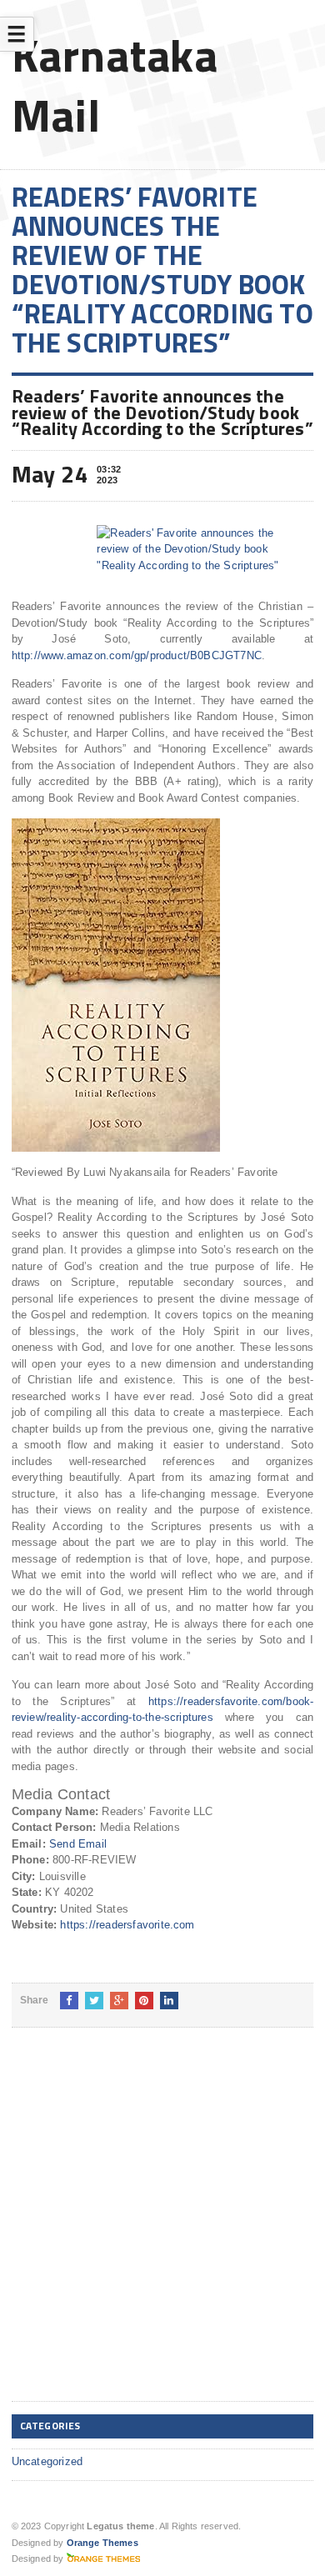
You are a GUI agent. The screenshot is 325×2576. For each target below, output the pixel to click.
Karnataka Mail (115, 85)
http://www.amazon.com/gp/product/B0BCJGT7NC (137, 655)
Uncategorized (47, 2461)
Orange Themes (102, 2543)
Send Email (78, 1844)
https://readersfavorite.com (127, 1925)
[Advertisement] (162, 2228)
